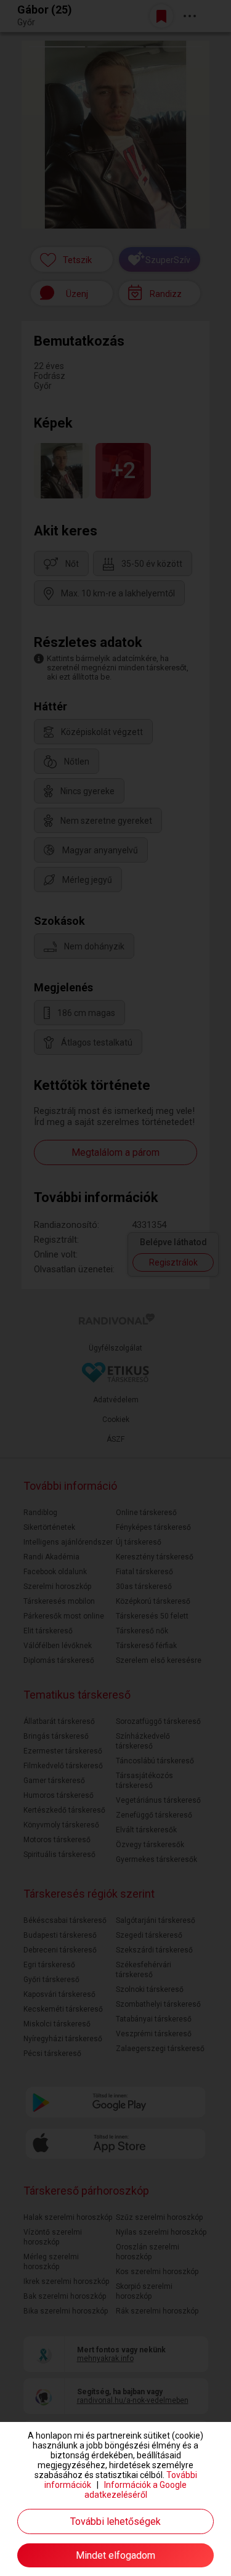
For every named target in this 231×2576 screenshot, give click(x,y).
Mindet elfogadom (115, 2555)
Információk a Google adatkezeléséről (136, 2490)
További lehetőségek (115, 2521)
